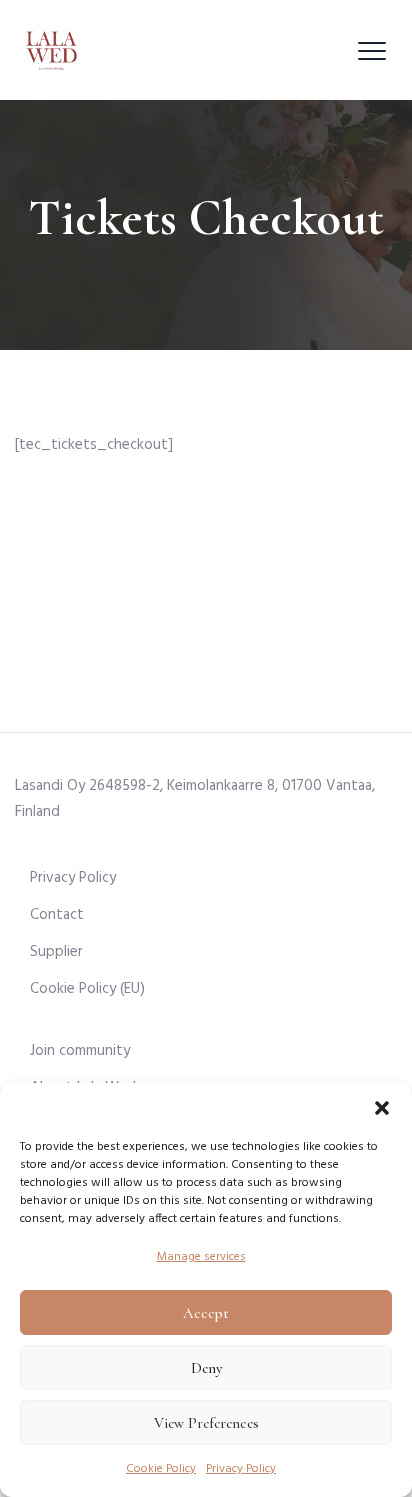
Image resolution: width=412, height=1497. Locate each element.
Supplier (56, 952)
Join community (80, 1051)
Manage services (201, 1257)
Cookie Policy (161, 1469)
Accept (206, 1313)
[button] (382, 1108)
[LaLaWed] (51, 50)
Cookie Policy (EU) (87, 989)
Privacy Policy (241, 1469)
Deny (206, 1368)
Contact (57, 915)
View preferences (206, 1423)
